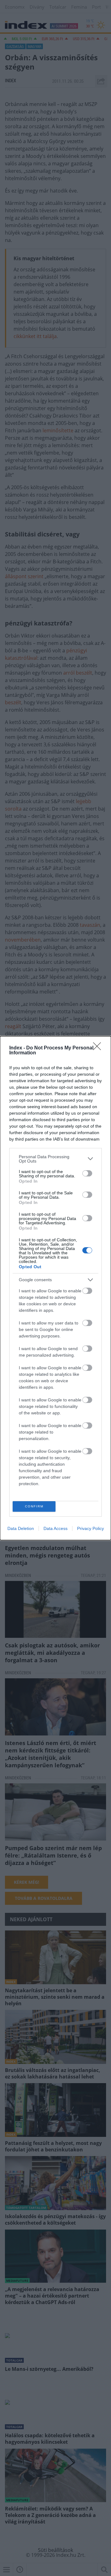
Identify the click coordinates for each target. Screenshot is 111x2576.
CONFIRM (34, 1506)
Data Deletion (21, 1528)
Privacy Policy (90, 1528)
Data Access (55, 1528)
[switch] (87, 1173)
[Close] (99, 1048)
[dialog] (55, 1288)
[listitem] (55, 1159)
